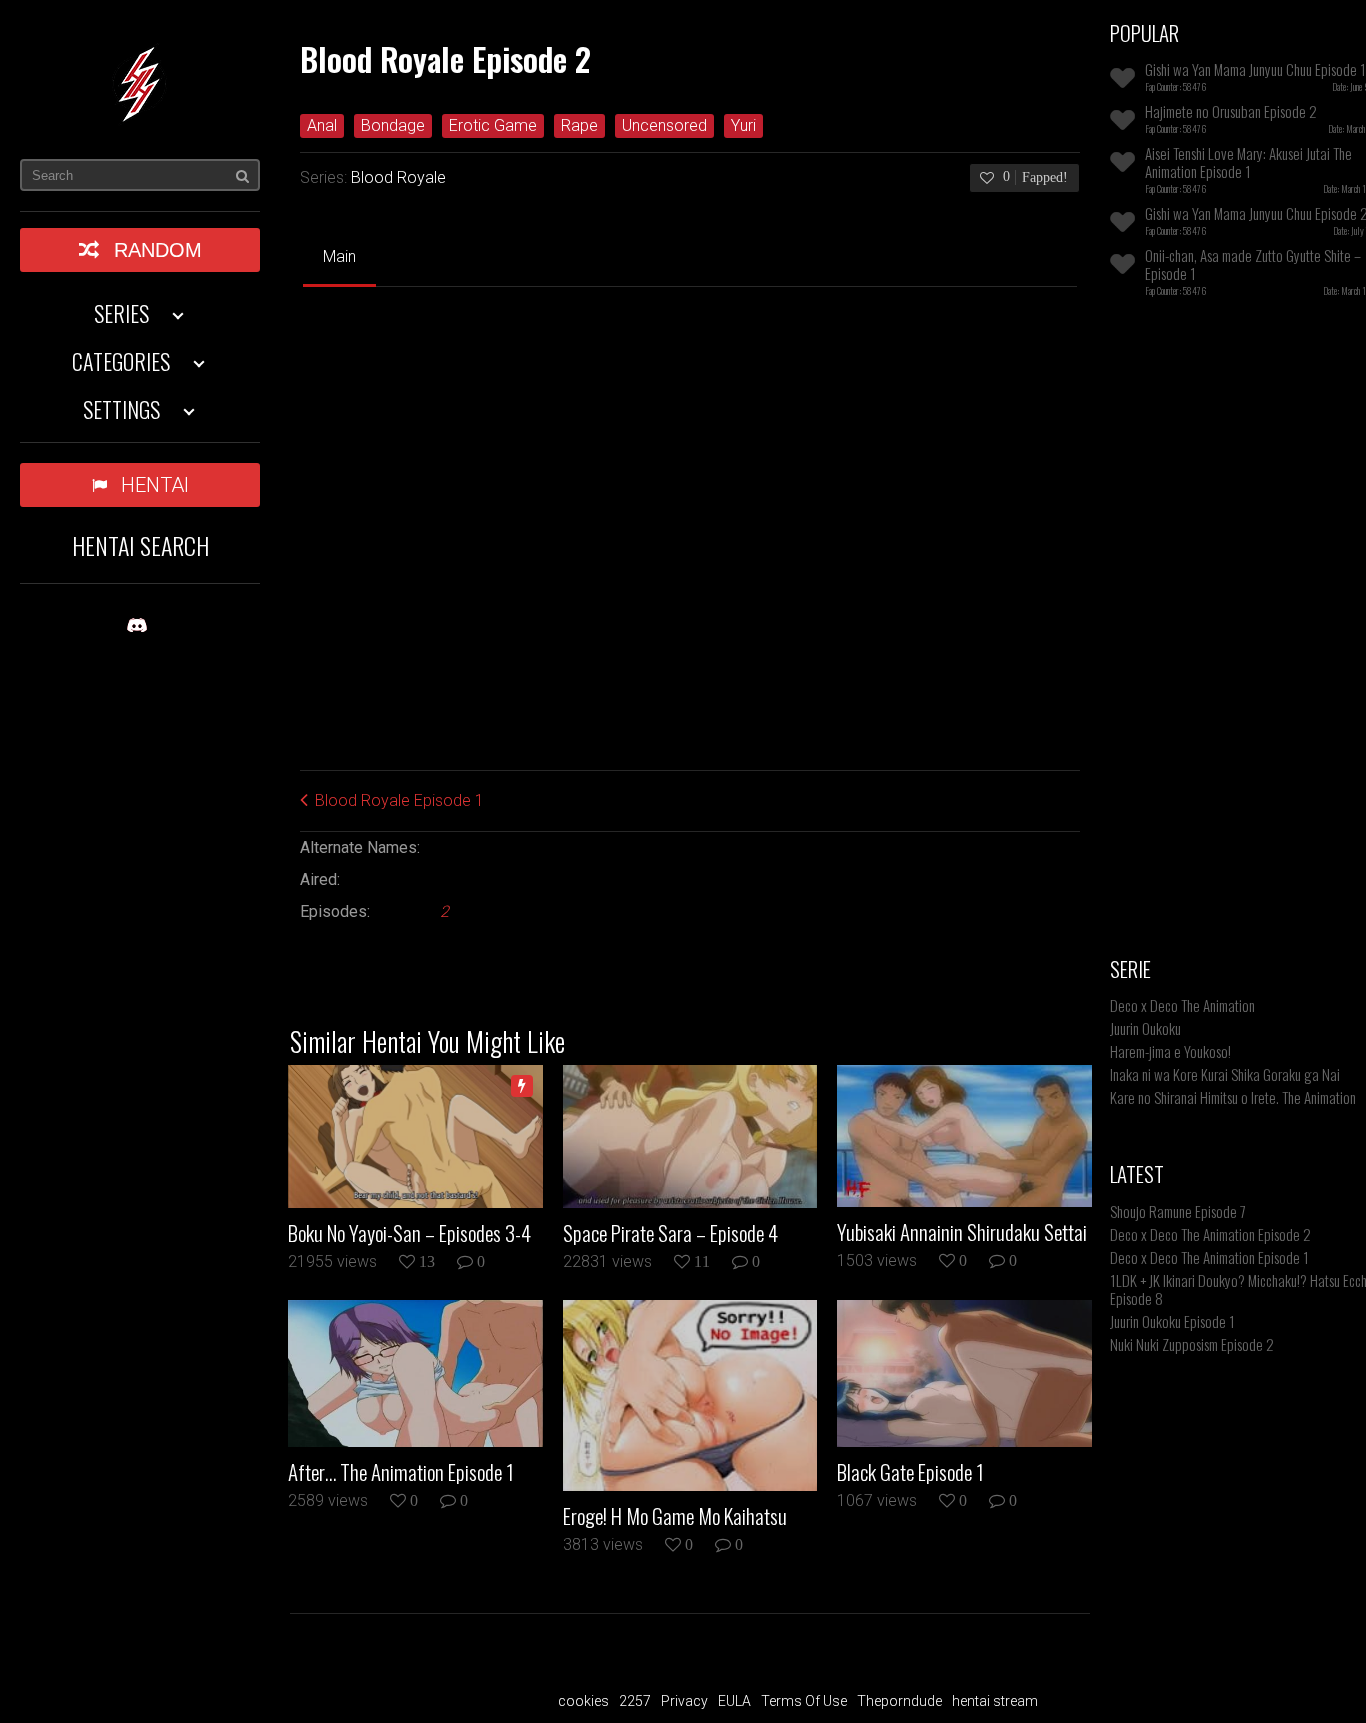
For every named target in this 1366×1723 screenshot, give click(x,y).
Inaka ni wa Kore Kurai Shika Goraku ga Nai (1225, 1074)
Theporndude (899, 1701)
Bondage (393, 125)
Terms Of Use (804, 1701)
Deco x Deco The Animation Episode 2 (1210, 1234)
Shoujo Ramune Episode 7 (1178, 1211)
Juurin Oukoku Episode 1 (1172, 1321)
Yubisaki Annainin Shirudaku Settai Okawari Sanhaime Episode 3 (962, 1232)
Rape (579, 125)
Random (158, 250)
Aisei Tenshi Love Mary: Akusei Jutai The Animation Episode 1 (1248, 162)
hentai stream (995, 1701)
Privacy (684, 1701)
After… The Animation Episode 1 (401, 1472)
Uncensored (664, 125)
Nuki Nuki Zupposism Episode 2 (1192, 1344)
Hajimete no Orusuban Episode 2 (1231, 111)
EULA (734, 1701)
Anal (322, 125)
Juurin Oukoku (1145, 1028)
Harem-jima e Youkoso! (1170, 1051)
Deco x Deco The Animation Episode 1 (1209, 1257)
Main (339, 256)
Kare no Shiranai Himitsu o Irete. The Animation (1233, 1097)
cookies (583, 1701)
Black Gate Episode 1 (910, 1472)
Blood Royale (398, 177)
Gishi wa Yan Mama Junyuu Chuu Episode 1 (1255, 69)
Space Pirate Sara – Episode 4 (670, 1233)
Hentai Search (140, 545)
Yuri (743, 125)
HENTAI (155, 485)
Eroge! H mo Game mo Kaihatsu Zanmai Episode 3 (675, 1516)
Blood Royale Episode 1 (399, 800)
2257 (635, 1701)
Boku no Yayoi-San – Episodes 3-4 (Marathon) (409, 1233)
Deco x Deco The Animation (1182, 1005)
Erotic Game (493, 125)
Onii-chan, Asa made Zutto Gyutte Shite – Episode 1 (1253, 264)
